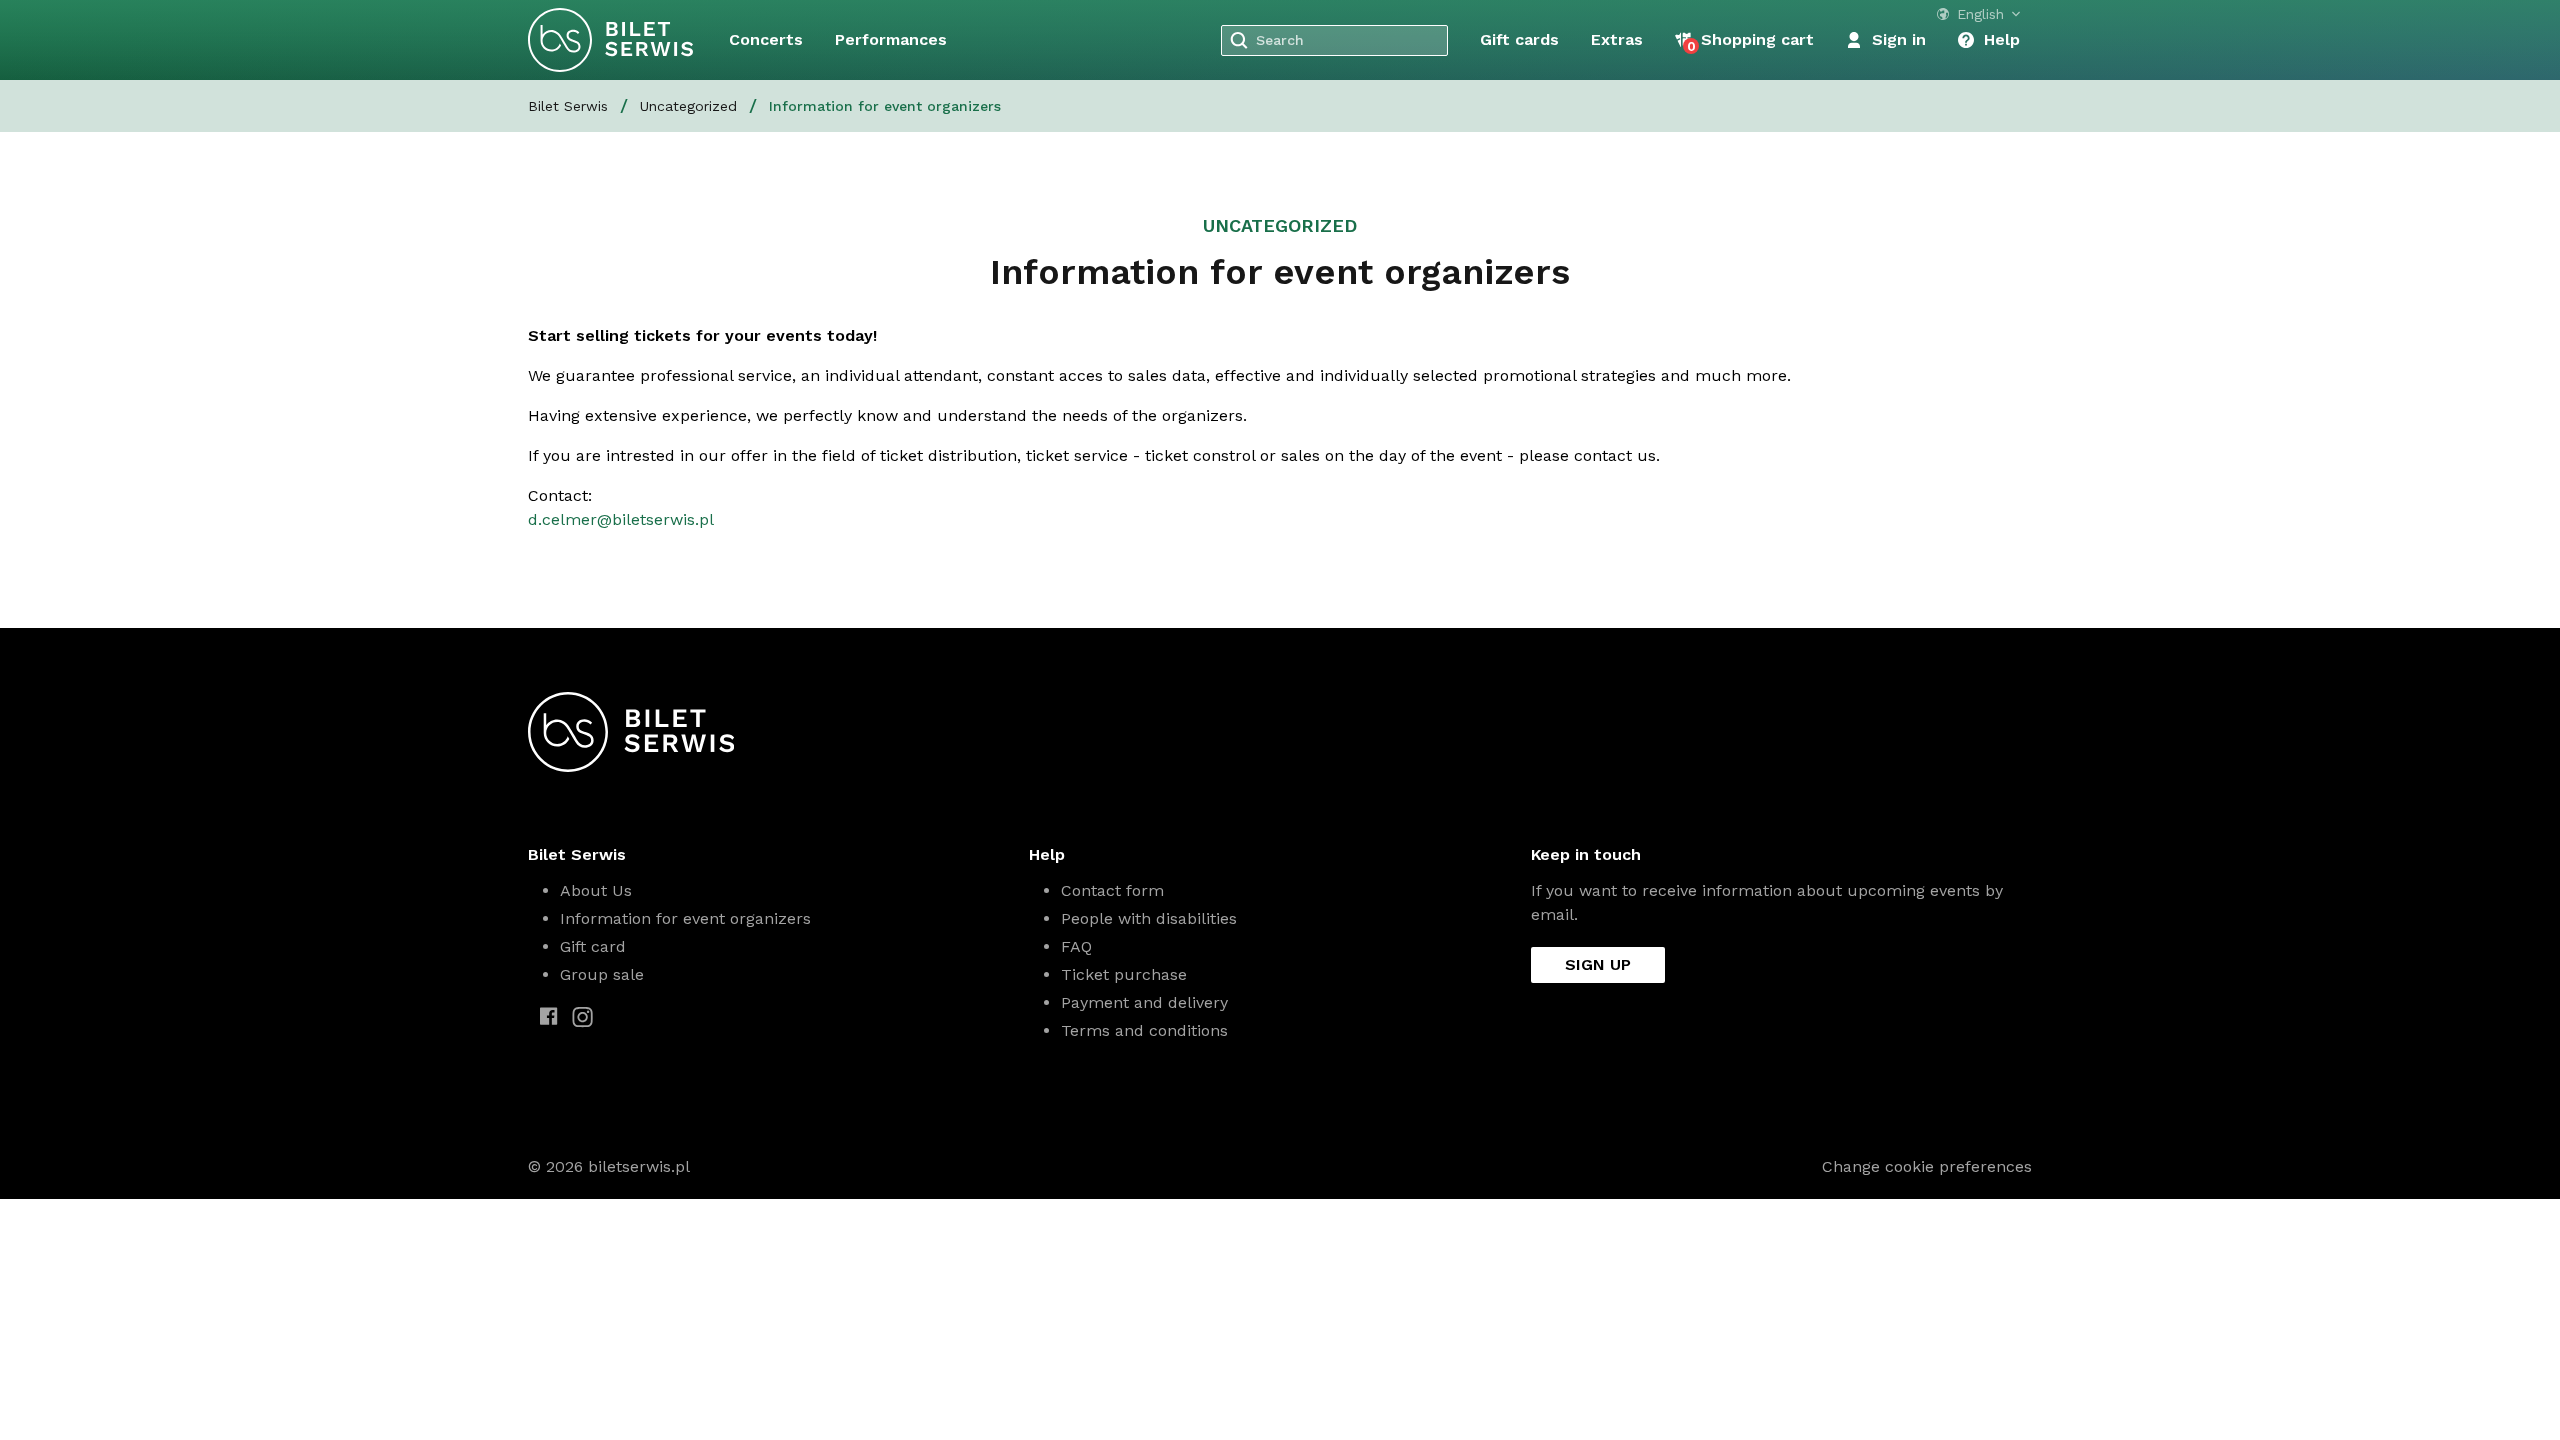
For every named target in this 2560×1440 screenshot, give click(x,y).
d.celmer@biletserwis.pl (621, 519)
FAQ (1076, 946)
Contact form (1112, 890)
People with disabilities (1149, 918)
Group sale (602, 974)
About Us (596, 890)
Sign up (1598, 964)
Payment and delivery (1144, 1002)
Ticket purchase (1124, 974)
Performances (891, 39)
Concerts (766, 39)
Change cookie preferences (1927, 1166)
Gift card (593, 946)
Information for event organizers (685, 918)
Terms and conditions (1144, 1030)
